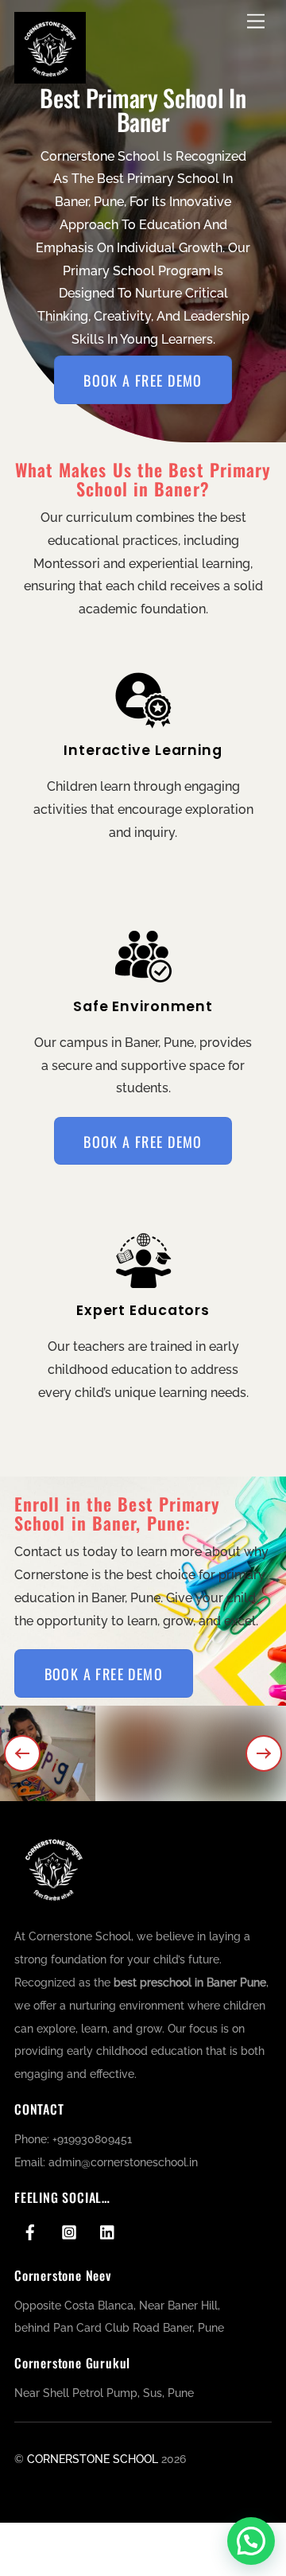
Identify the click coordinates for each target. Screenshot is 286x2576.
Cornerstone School (93, 2459)
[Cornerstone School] (50, 77)
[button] (22, 1753)
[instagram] (69, 2231)
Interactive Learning (143, 750)
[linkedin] (108, 2231)
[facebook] (30, 2231)
